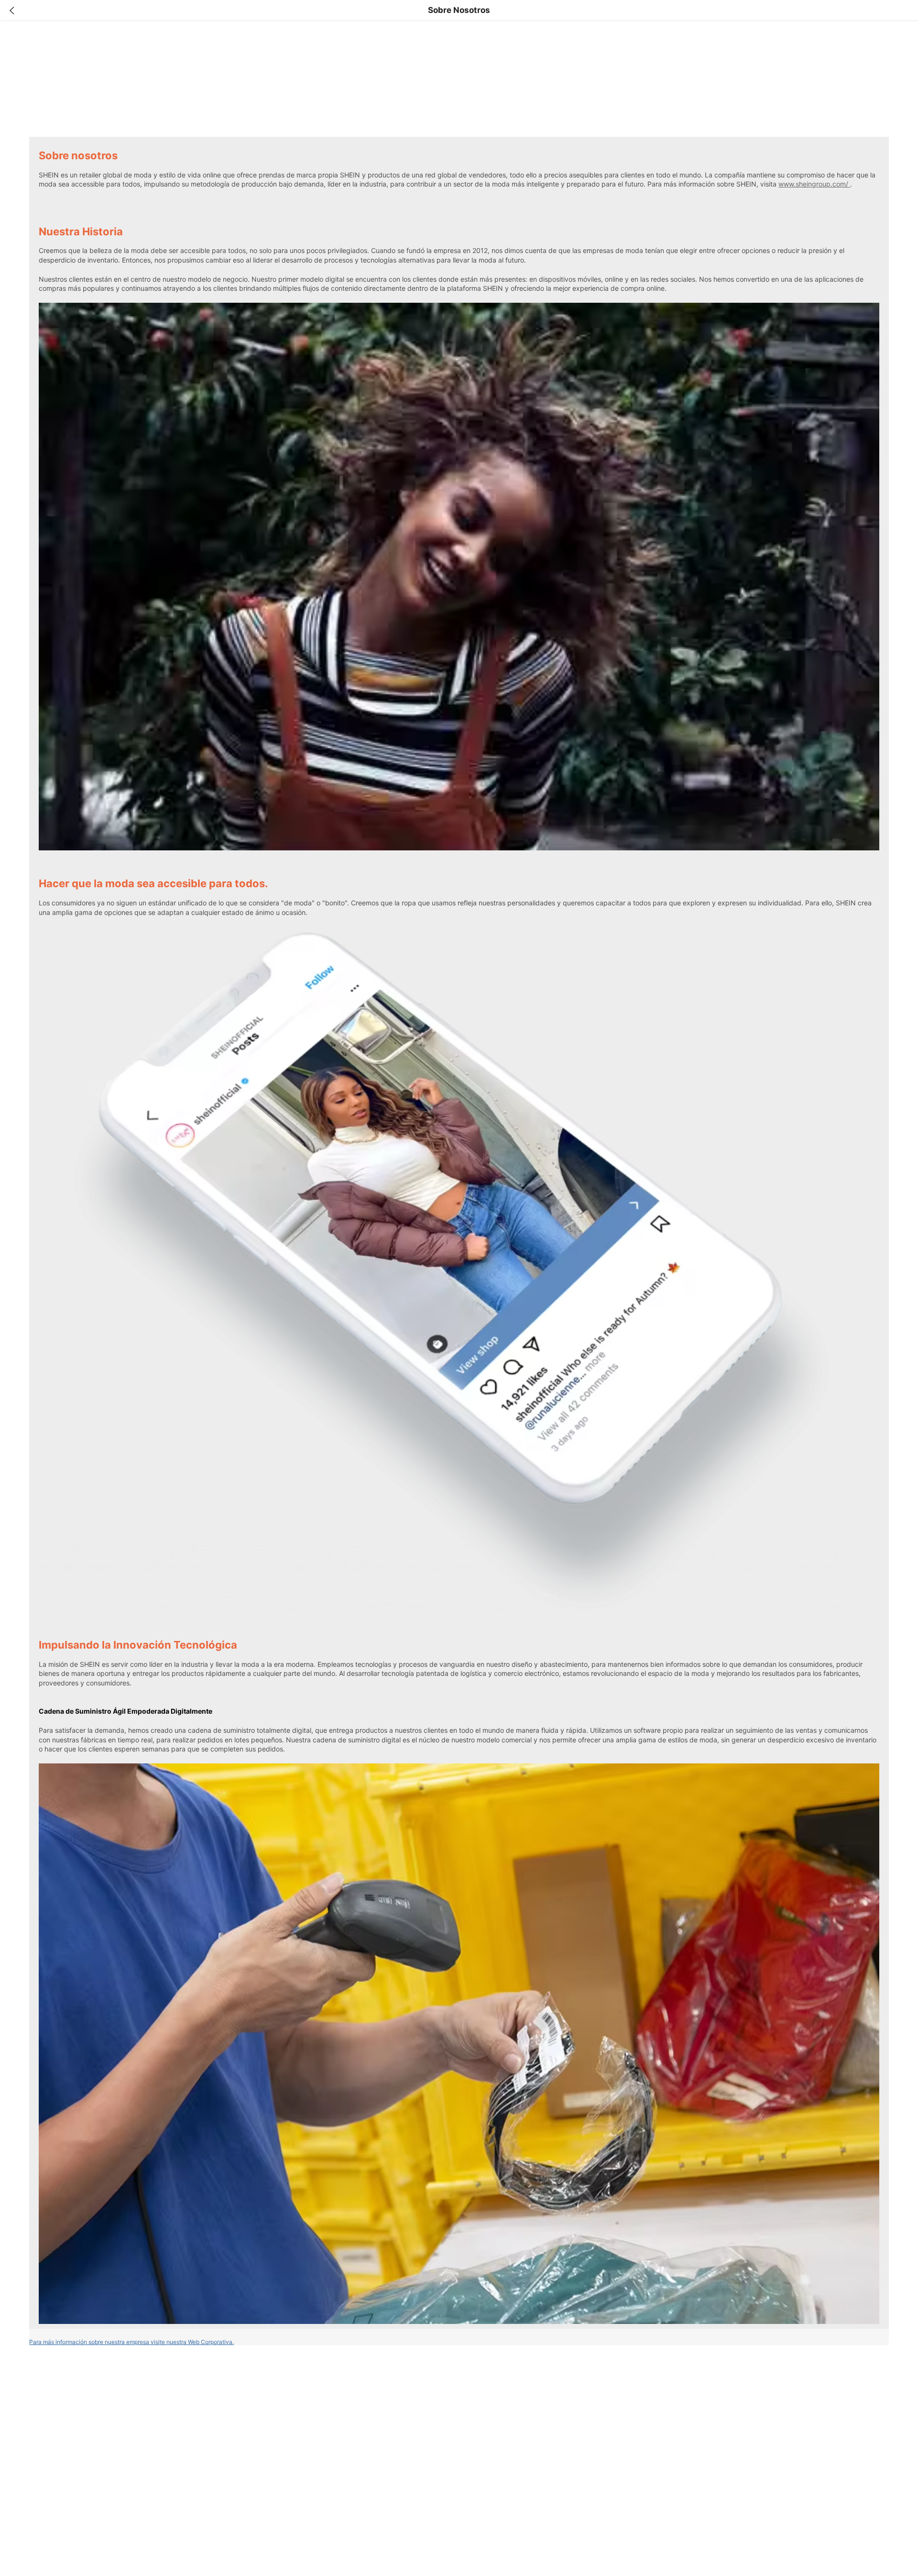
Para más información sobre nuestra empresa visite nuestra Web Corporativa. (131, 2342)
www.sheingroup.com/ (814, 184)
